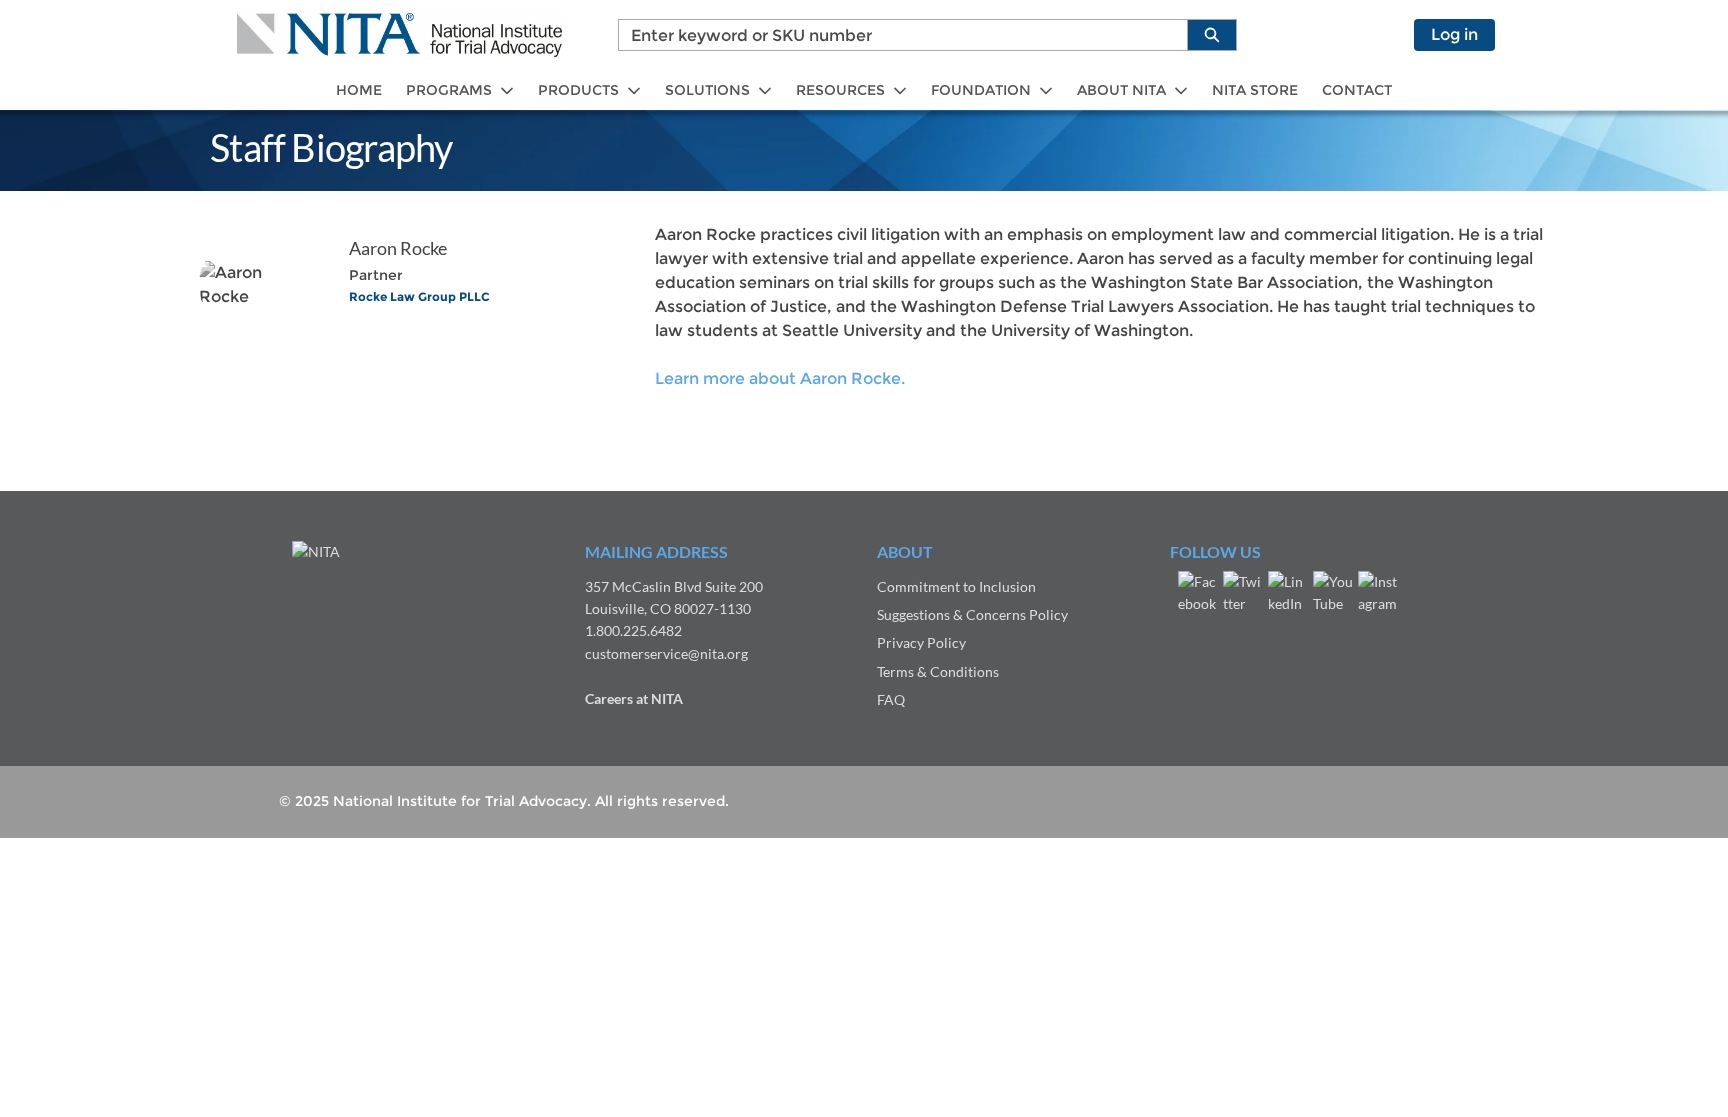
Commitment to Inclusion (956, 586)
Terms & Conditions (938, 671)
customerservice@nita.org (666, 653)
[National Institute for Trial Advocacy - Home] (399, 35)
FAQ (891, 699)
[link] (359, 90)
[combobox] (895, 35)
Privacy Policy (921, 642)
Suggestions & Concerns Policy (972, 614)
